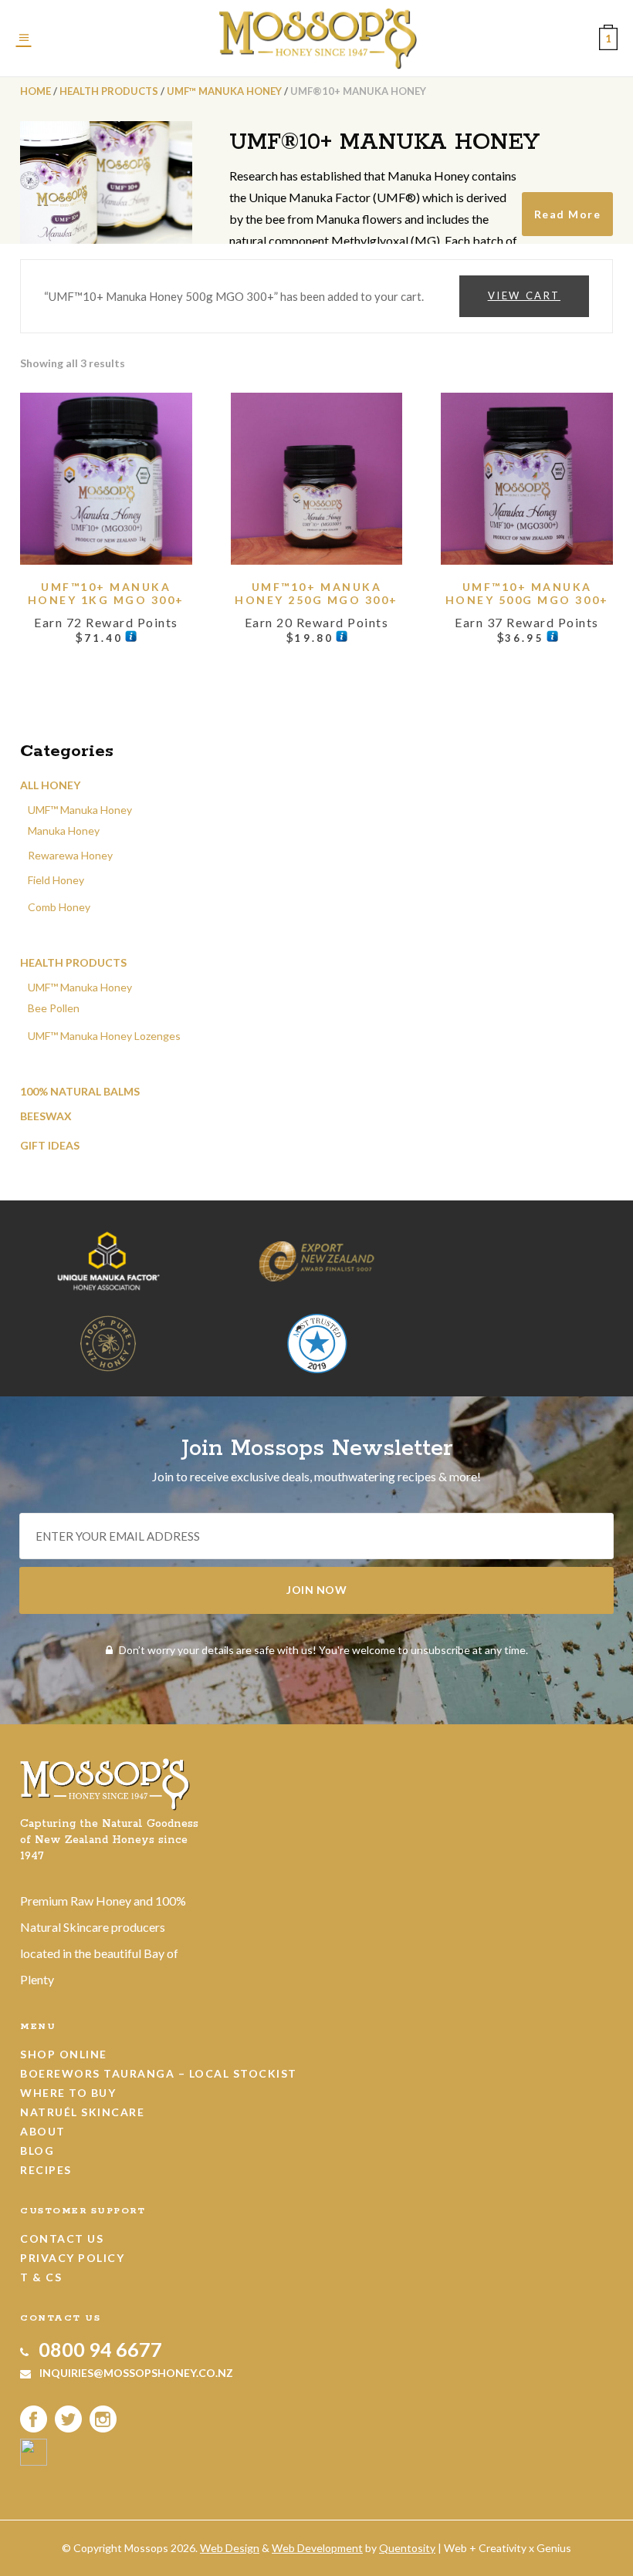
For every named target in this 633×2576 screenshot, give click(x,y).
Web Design (230, 2548)
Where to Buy (68, 2093)
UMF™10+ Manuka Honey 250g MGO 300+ (316, 593)
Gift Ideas (50, 1145)
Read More (568, 214)
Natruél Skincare (82, 2112)
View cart (524, 295)
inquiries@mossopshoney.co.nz (135, 2373)
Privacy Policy (72, 2258)
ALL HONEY (50, 785)
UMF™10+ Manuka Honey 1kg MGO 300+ (106, 593)
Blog (37, 2151)
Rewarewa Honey (70, 855)
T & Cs (41, 2277)
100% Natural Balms (80, 1091)
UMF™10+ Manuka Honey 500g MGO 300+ (527, 593)
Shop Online (64, 2054)
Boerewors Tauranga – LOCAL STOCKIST (159, 2073)
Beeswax (46, 1116)
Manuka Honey (64, 831)
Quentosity (407, 2548)
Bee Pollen (54, 1008)
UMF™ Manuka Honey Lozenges (104, 1036)
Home (36, 91)
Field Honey (56, 880)
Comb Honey (59, 907)
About (43, 2131)
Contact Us (62, 2238)
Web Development (317, 2548)
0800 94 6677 (98, 2349)
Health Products (109, 91)
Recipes (46, 2170)
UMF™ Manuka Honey (224, 91)
